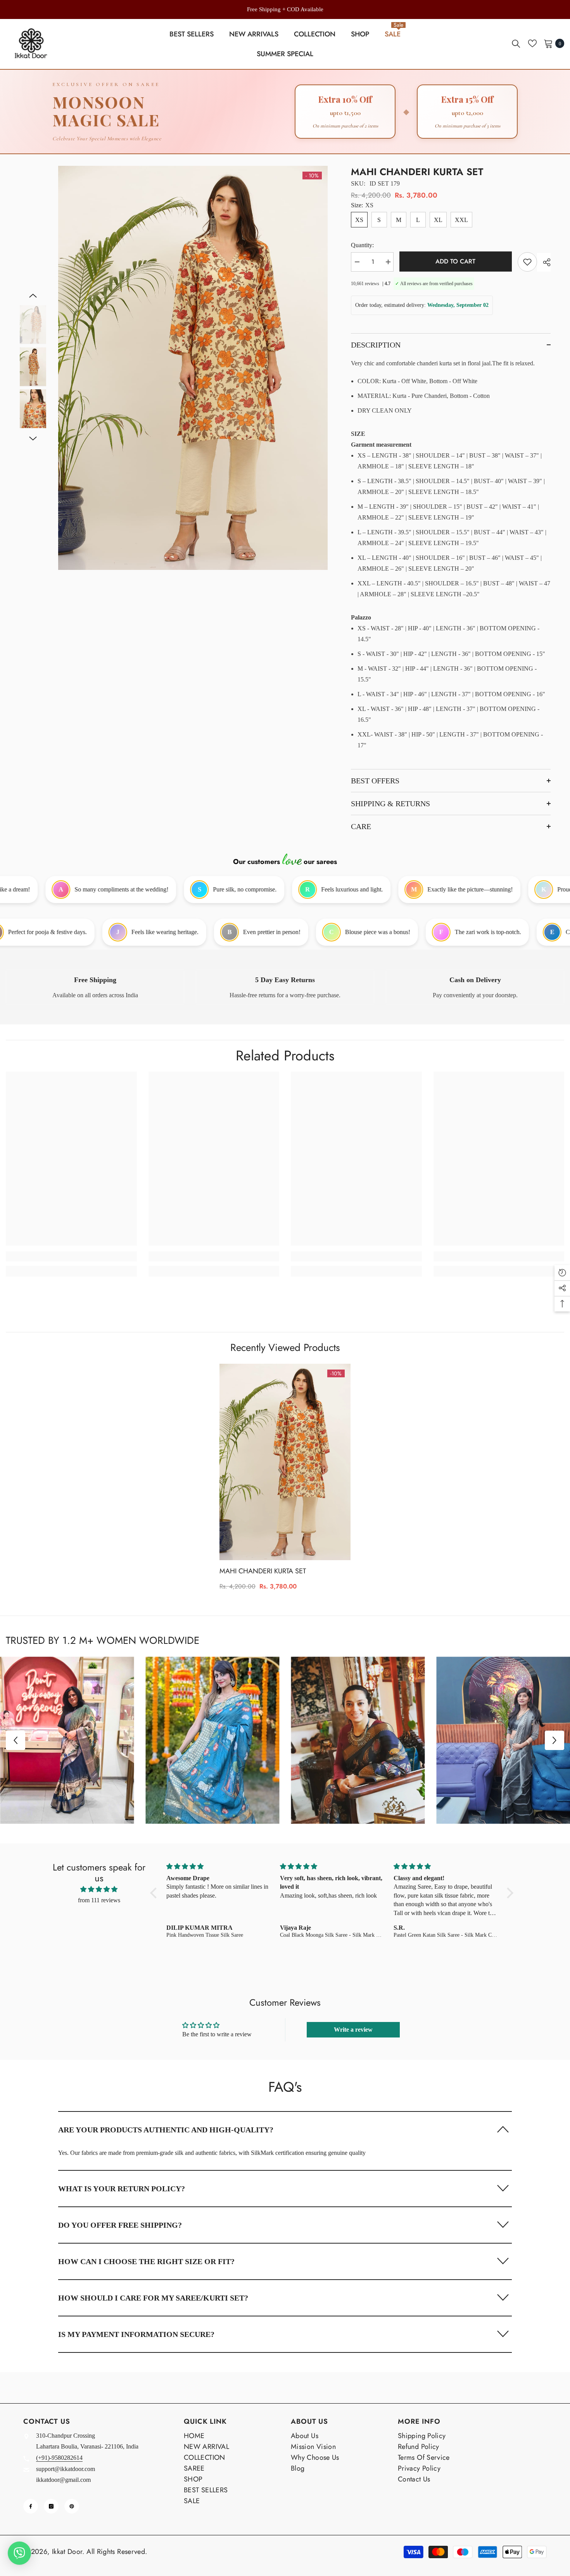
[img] (99, 1889)
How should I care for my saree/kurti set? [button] (153, 2298)
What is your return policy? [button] (122, 2189)
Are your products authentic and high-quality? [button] (166, 2130)
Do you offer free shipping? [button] (120, 2225)
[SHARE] (544, 262)
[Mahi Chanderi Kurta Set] (285, 1462)
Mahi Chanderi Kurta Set (263, 1571)
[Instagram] (51, 2506)
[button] (33, 296)
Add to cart (455, 261)
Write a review (353, 2030)
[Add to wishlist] (527, 262)
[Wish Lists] (532, 43)
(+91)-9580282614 (59, 2458)
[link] (95, 987)
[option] (285, 9)
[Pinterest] (72, 2506)
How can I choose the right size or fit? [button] (146, 2261)
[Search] (516, 43)
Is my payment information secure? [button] (136, 2334)
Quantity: (362, 245)
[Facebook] (31, 2506)
